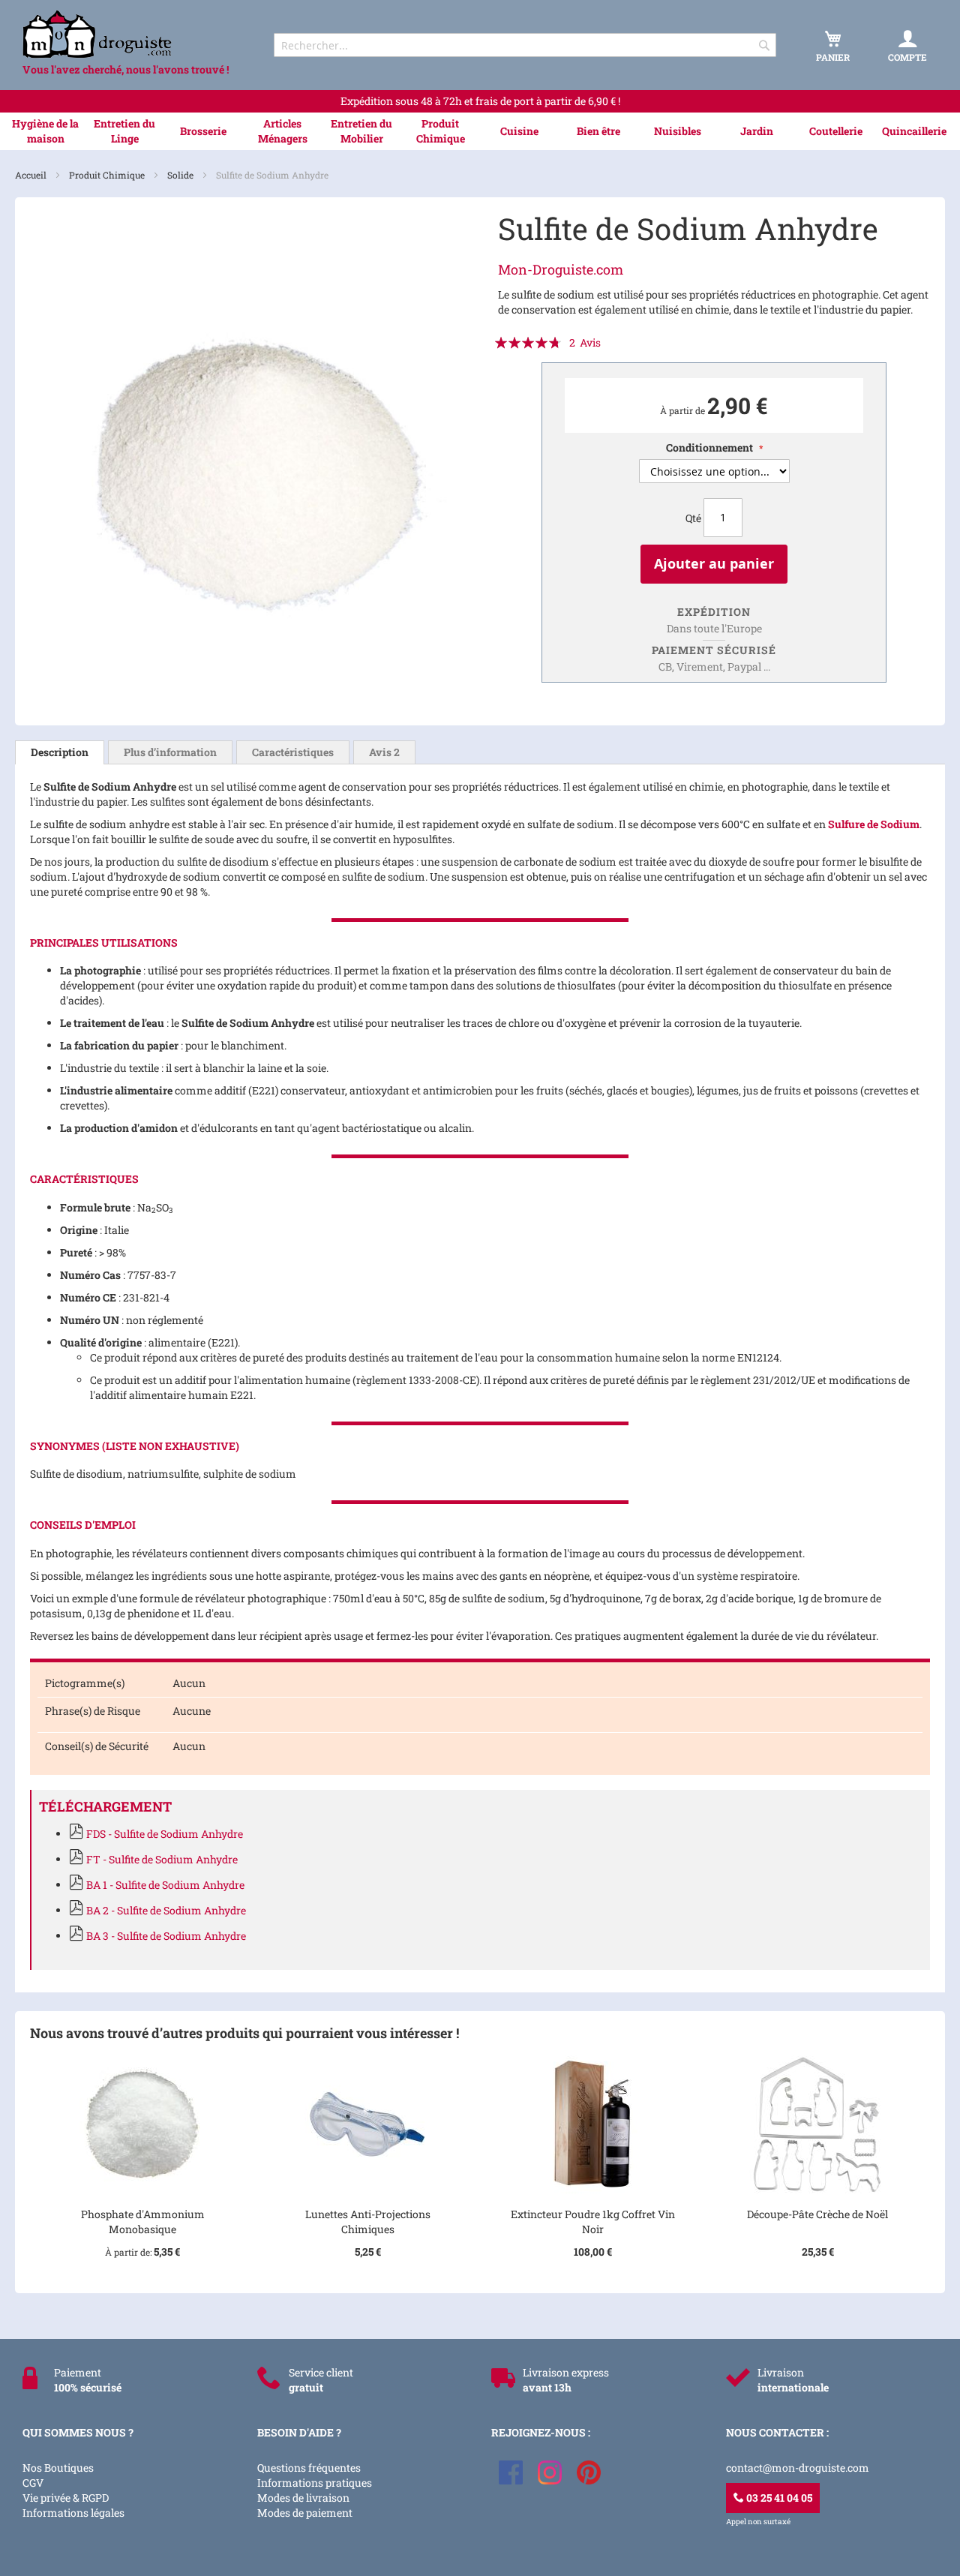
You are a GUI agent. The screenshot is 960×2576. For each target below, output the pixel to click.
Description (60, 752)
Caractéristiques (293, 752)
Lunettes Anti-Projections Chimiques (368, 2222)
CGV (33, 2483)
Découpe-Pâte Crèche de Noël (817, 2214)
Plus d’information (170, 752)
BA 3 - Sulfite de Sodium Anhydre (166, 1936)
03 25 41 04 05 (778, 2498)
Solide (181, 175)
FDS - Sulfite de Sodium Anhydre (165, 1834)
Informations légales (73, 2513)
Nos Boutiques (58, 2468)
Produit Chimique (108, 175)
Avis (384, 752)
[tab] (60, 752)
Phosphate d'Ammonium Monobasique (143, 2222)
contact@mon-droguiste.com (798, 2468)
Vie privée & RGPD (66, 2498)
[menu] (480, 131)
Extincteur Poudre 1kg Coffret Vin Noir (593, 2222)
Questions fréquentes (309, 2468)
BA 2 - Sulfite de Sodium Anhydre (166, 1910)
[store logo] (135, 34)
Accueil (32, 175)
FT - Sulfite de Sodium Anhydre (162, 1859)
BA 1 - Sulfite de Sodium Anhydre (165, 1885)
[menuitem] (45, 131)
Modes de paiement (305, 2513)
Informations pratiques (315, 2483)
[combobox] (525, 45)
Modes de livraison (303, 2498)
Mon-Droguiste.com (561, 269)
